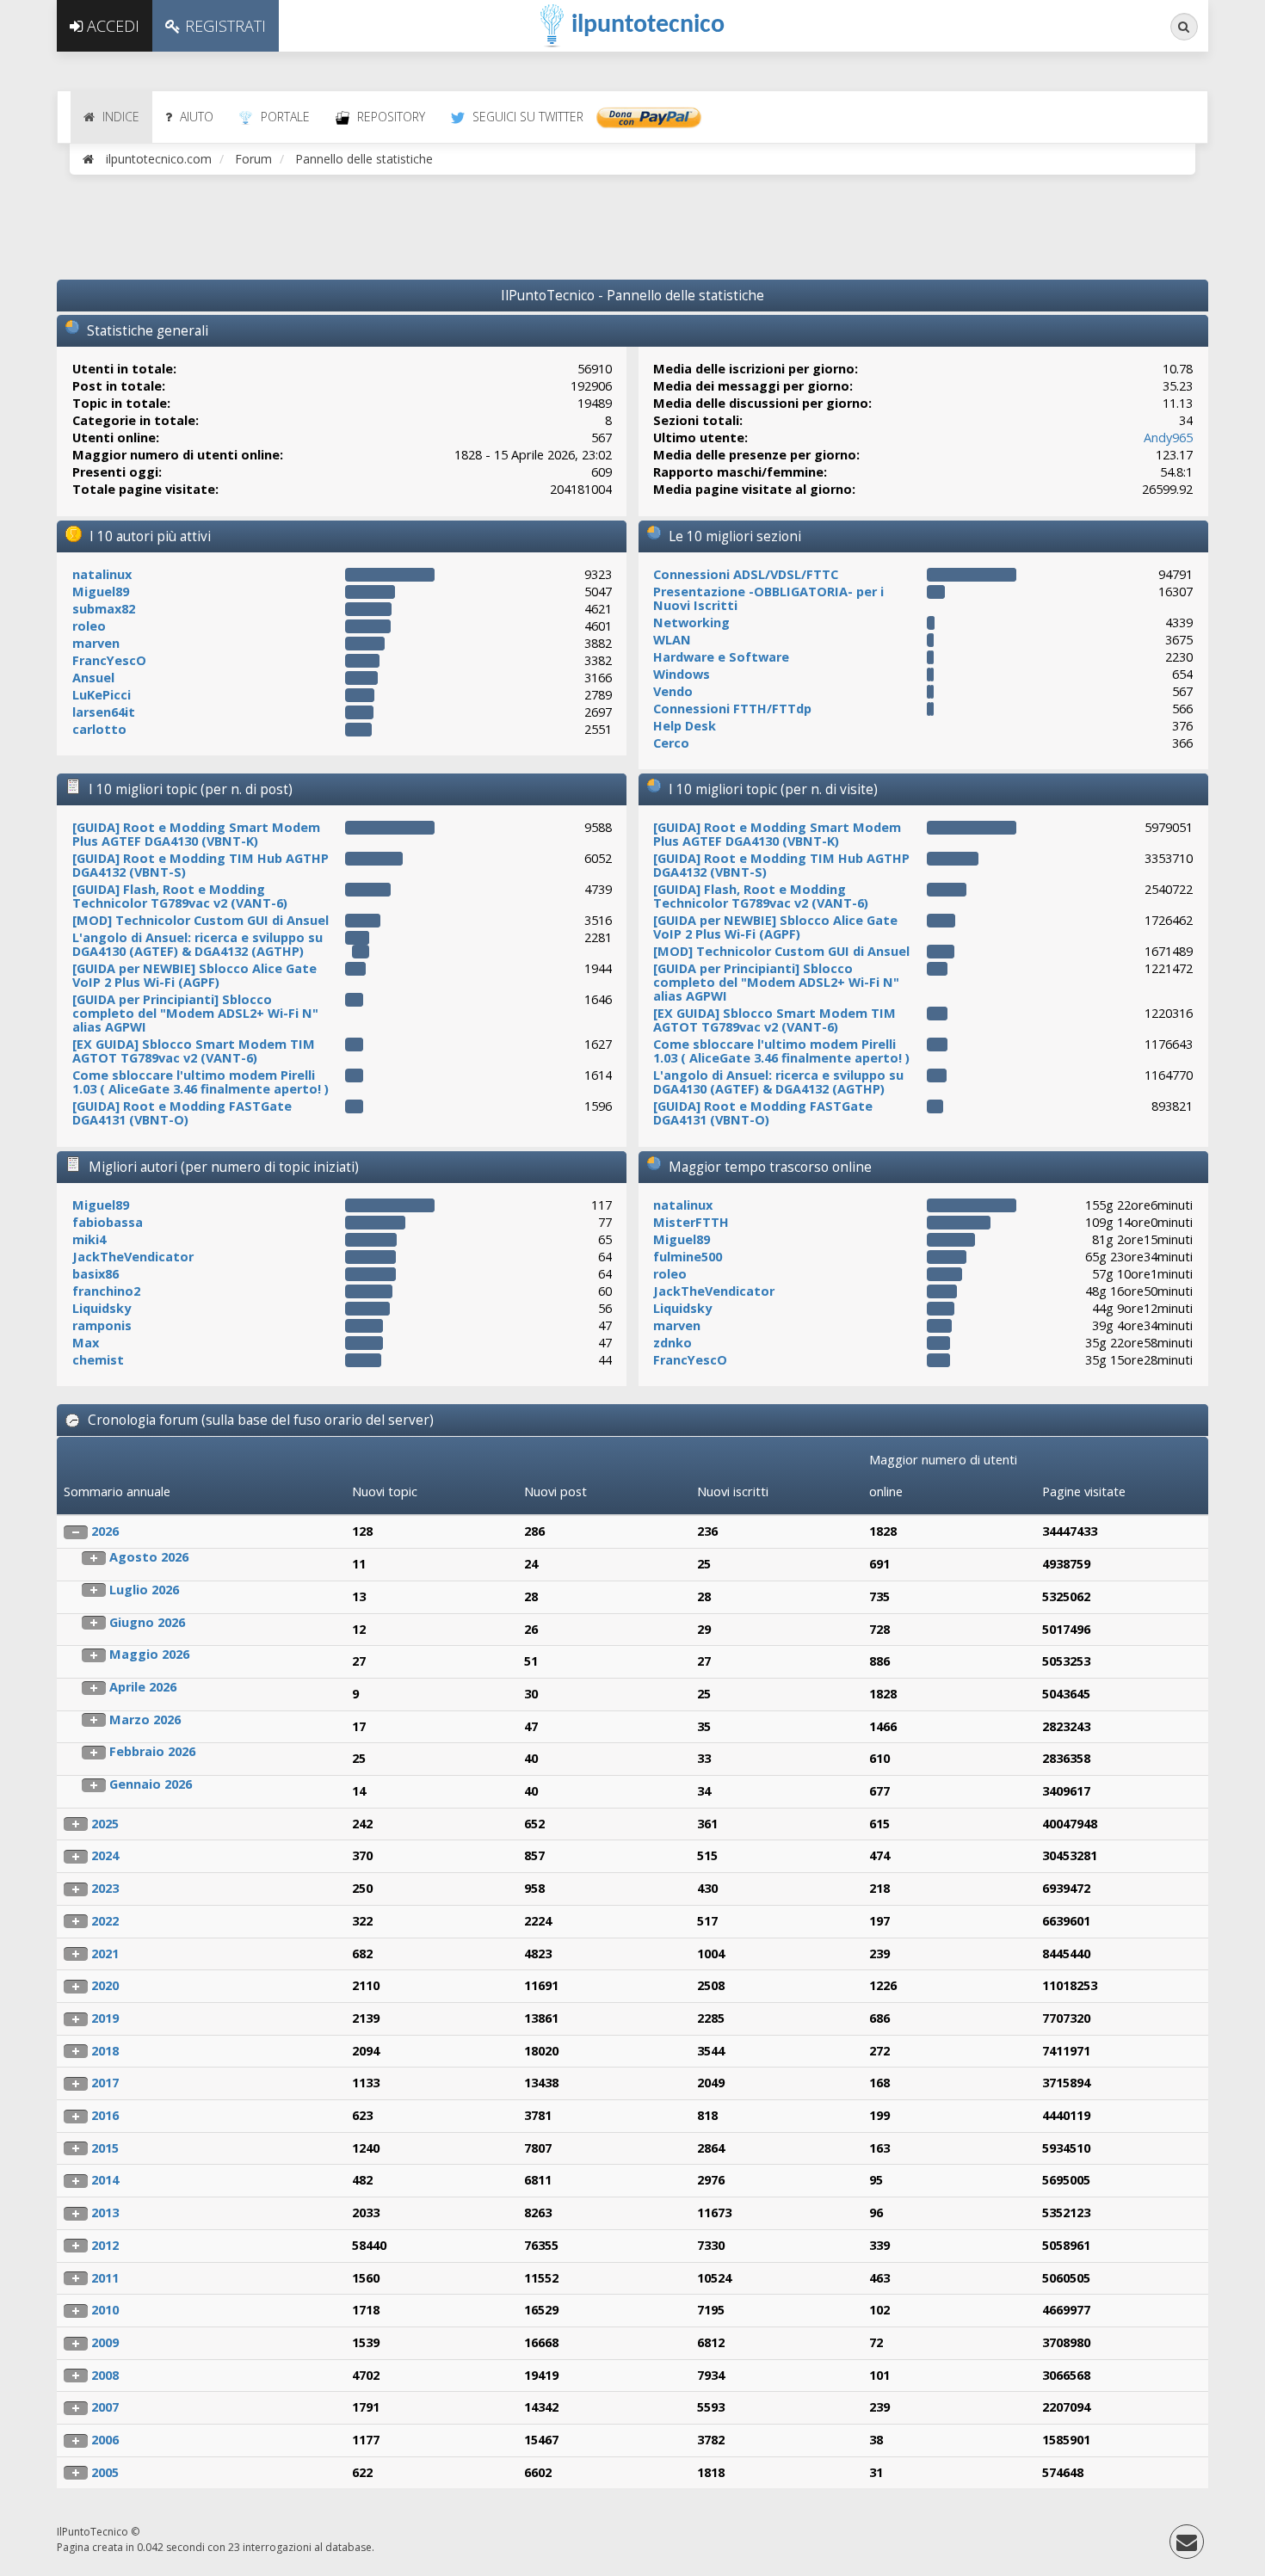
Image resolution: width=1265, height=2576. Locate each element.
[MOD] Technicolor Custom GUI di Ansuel (201, 920)
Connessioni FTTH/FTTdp (732, 709)
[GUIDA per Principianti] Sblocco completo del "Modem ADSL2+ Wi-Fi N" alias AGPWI (195, 1013)
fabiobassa (108, 1222)
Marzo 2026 (145, 1719)
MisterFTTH (691, 1222)
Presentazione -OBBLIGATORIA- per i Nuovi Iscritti (768, 598)
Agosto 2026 (149, 1557)
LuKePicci (102, 695)
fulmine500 (688, 1257)
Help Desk (685, 726)
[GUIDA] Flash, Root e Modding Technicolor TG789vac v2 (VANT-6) (180, 896)
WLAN (672, 640)
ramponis (102, 1325)
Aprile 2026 (143, 1687)
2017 (105, 2083)
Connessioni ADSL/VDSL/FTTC (746, 574)
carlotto (99, 729)
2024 (105, 1855)
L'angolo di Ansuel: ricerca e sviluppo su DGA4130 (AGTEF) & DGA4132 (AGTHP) (197, 944)
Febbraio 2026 (152, 1751)
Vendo (673, 691)
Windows (682, 674)
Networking (691, 622)
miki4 (89, 1239)
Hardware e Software (721, 657)
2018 (105, 2051)
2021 (105, 1954)
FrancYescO (109, 660)
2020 (105, 1985)
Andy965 (1168, 438)
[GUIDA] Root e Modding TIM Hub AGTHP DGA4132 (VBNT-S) (201, 865)
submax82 (104, 609)
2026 (105, 1531)
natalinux (102, 574)
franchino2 (106, 1291)
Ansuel (93, 678)
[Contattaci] (1187, 2545)
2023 (105, 1888)
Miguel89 (101, 592)
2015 (105, 2148)
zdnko (673, 1343)
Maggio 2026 (149, 1654)
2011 (105, 2278)
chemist (98, 1360)
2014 (105, 2180)
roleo (89, 626)
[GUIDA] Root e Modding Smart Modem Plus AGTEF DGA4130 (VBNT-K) (196, 834)
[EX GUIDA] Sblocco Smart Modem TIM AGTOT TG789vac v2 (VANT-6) (194, 1051)
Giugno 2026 (147, 1622)
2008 (105, 2375)
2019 (105, 2018)
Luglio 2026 (144, 1590)
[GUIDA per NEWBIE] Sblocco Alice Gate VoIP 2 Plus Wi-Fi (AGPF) (194, 975)
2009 (105, 2342)
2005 (105, 2472)
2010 (105, 2310)
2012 (105, 2245)
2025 (105, 1824)
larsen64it (104, 712)
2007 (105, 2407)
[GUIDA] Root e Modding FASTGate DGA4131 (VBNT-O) (182, 1113)
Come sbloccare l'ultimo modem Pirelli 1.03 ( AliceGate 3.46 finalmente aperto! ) (201, 1082)
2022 (105, 1921)
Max (86, 1343)
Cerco (671, 743)
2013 (105, 2212)
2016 (105, 2115)
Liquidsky (102, 1308)
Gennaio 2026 (151, 1784)
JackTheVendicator (133, 1257)
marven (96, 643)
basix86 (96, 1274)
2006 (105, 2440)
